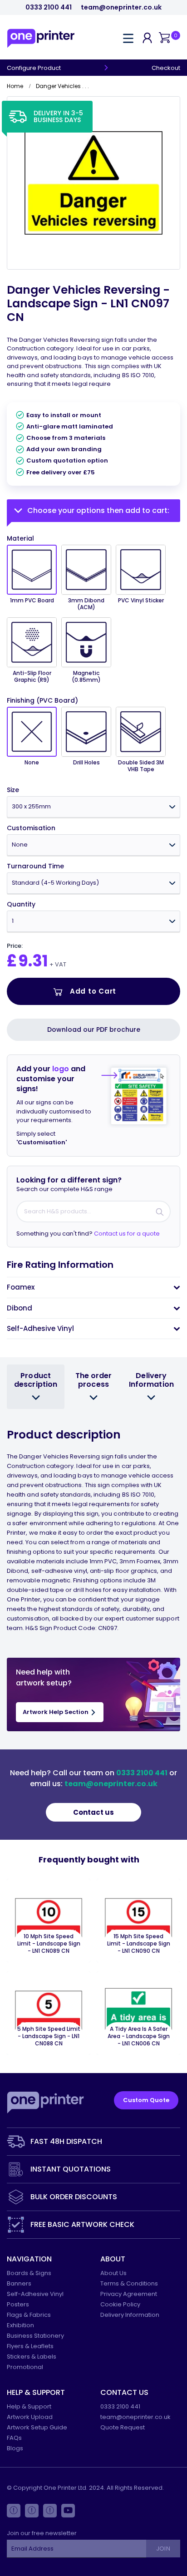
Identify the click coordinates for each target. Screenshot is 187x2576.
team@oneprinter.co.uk (121, 7)
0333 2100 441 (49, 7)
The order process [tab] (94, 1380)
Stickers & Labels (32, 2357)
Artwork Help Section (56, 1712)
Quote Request (123, 2427)
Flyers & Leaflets (30, 2346)
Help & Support (29, 2406)
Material (20, 538)
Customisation (31, 828)
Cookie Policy (120, 2304)
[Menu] (128, 38)
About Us (113, 2273)
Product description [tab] (36, 1380)
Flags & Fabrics (29, 2315)
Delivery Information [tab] (151, 1380)
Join (163, 2549)
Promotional (25, 2367)
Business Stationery (35, 2336)
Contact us (93, 1812)
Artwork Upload (30, 2417)
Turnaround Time (35, 866)
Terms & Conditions (129, 2283)
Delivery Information (130, 2315)
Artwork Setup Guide (37, 2427)
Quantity (21, 904)
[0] (164, 38)
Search (160, 1212)
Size (13, 790)
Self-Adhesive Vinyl (35, 2294)
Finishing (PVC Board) (42, 701)
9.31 (33, 961)
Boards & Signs (29, 2273)
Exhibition (20, 2325)
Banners (19, 2283)
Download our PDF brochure (94, 1029)
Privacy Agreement (129, 2294)
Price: (15, 946)
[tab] (93, 1287)
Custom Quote (146, 2100)
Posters (18, 2304)
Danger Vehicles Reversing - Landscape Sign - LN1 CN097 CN (88, 303)
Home (15, 86)
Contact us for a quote (127, 1234)
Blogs (15, 2448)
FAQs (14, 2438)
